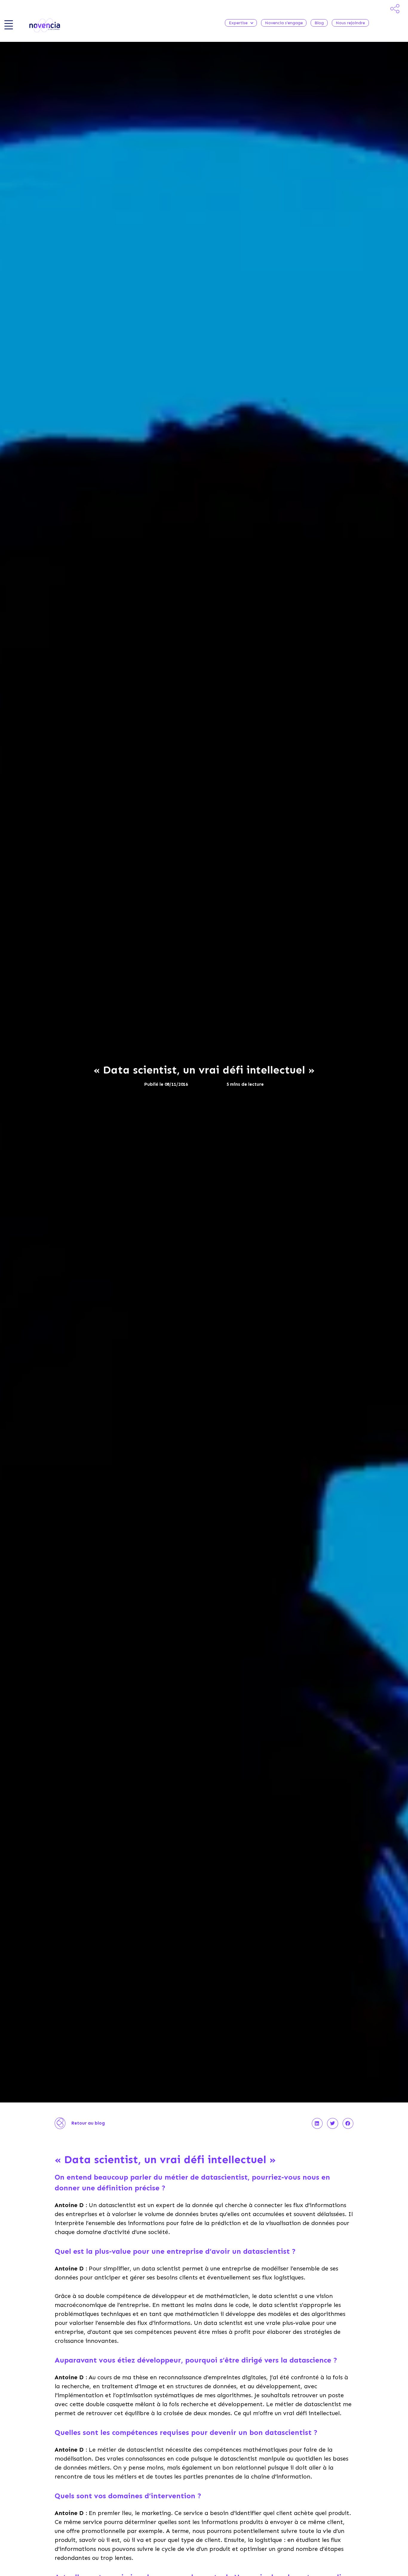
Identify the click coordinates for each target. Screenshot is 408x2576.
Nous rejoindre (350, 23)
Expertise (238, 23)
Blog (319, 23)
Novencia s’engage (284, 23)
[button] (317, 2123)
